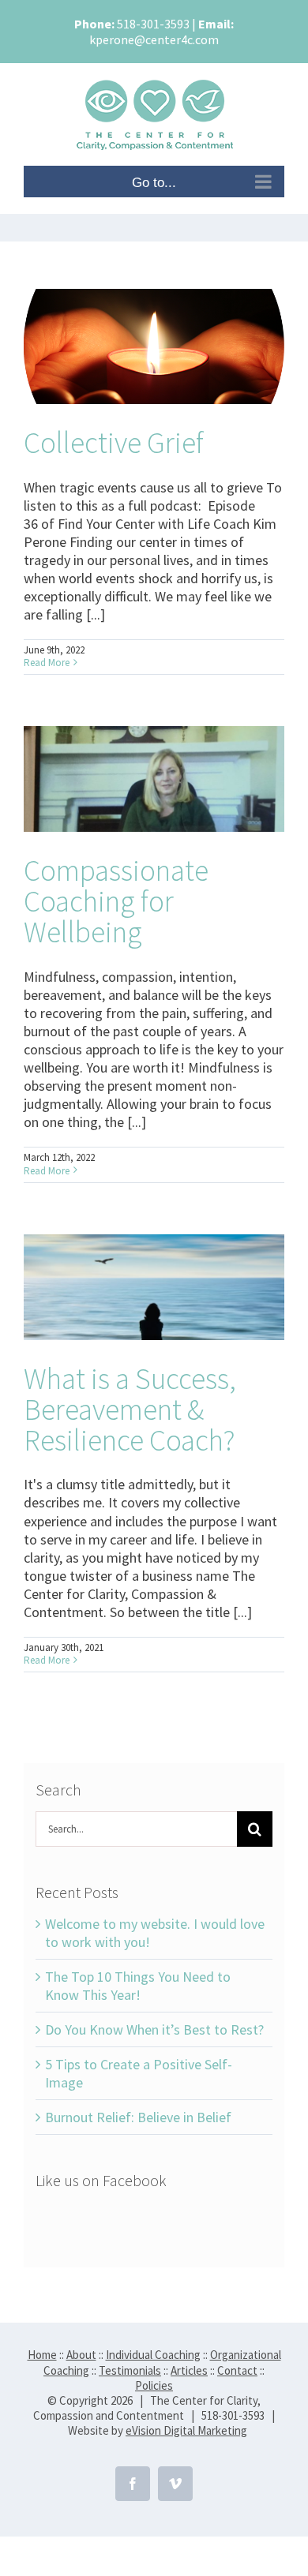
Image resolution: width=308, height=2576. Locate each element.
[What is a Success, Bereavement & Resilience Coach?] (154, 1287)
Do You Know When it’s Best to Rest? (154, 2029)
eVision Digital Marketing (186, 2430)
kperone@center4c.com (154, 39)
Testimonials (130, 2370)
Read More (47, 663)
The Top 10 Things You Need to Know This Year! (138, 1986)
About (81, 2355)
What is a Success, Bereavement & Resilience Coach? (130, 1409)
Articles (189, 2370)
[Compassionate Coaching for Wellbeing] (154, 779)
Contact (237, 2370)
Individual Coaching (153, 2355)
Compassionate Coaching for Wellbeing (116, 901)
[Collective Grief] (154, 346)
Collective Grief (114, 442)
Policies (154, 2385)
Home (42, 2355)
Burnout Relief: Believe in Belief (138, 2117)
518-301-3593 (153, 24)
